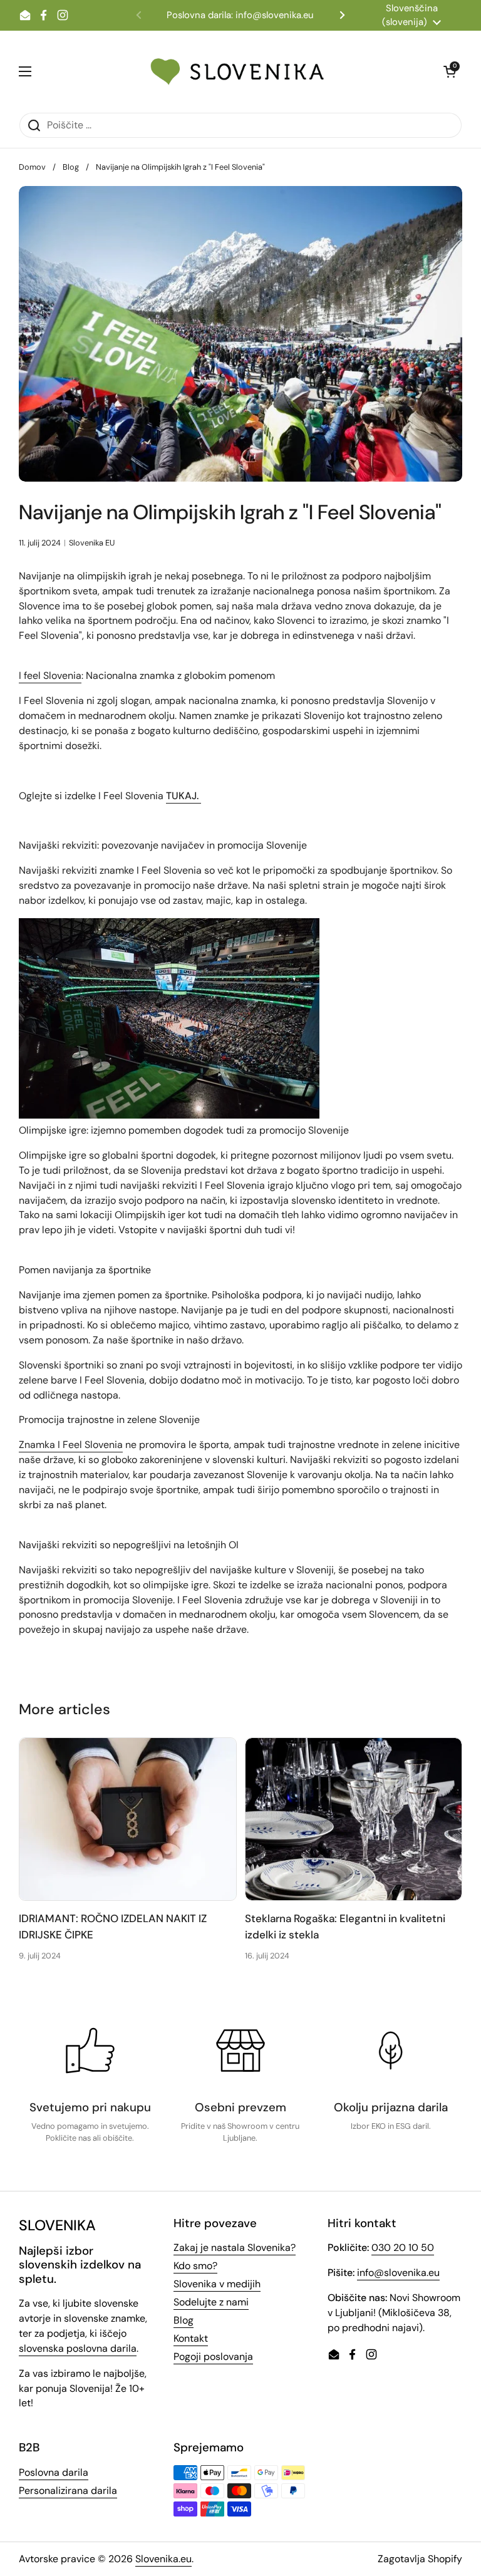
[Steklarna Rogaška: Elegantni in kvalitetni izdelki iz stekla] (354, 1819)
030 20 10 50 (403, 2248)
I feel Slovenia (50, 675)
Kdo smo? (195, 2266)
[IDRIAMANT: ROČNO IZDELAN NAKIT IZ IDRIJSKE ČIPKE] (128, 1819)
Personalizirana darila (68, 2491)
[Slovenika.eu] (237, 71)
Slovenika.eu (163, 2559)
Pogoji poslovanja (213, 2356)
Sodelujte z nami (211, 2302)
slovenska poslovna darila (78, 2348)
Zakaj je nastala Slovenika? (235, 2248)
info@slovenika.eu (398, 2273)
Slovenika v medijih (217, 2284)
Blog (71, 167)
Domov (32, 167)
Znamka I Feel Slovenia (71, 1445)
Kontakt (191, 2338)
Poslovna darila (54, 2472)
